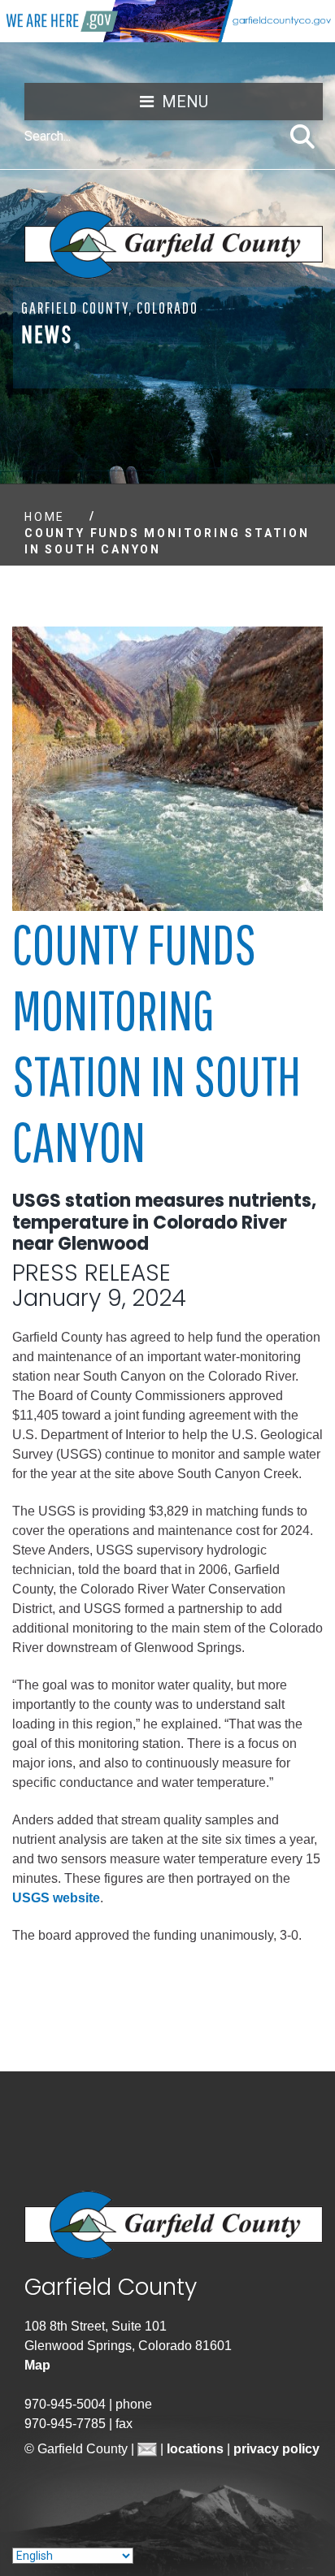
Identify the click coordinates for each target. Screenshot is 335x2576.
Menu (185, 102)
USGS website (56, 1898)
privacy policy (276, 2449)
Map (37, 2365)
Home (45, 517)
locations (197, 2449)
